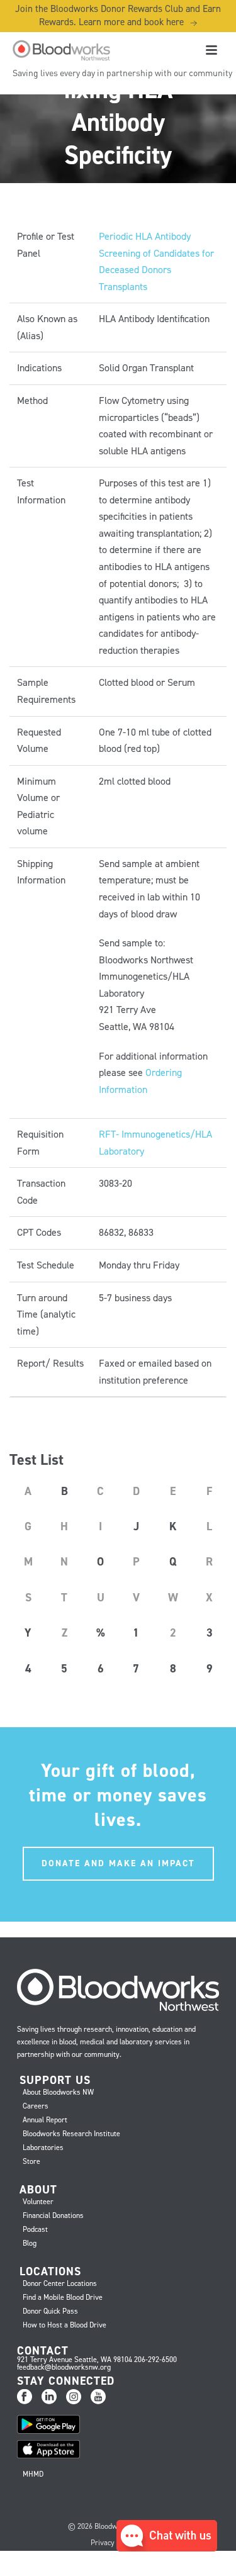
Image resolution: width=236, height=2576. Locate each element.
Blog (30, 2243)
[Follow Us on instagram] (74, 2397)
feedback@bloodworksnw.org (64, 2367)
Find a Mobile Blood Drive (63, 2297)
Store (31, 2161)
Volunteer (38, 2202)
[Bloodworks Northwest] (60, 50)
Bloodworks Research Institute (71, 2134)
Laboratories (43, 2148)
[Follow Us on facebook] (25, 2397)
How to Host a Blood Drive (65, 2325)
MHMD (33, 2474)
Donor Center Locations (60, 2283)
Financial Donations (53, 2215)
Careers (36, 2106)
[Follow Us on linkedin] (49, 2397)
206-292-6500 (155, 2360)
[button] (167, 2548)
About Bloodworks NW (58, 2092)
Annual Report (45, 2120)
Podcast (35, 2229)
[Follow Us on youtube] (98, 2397)
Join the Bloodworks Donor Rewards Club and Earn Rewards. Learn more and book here (118, 15)
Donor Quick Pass (50, 2311)
